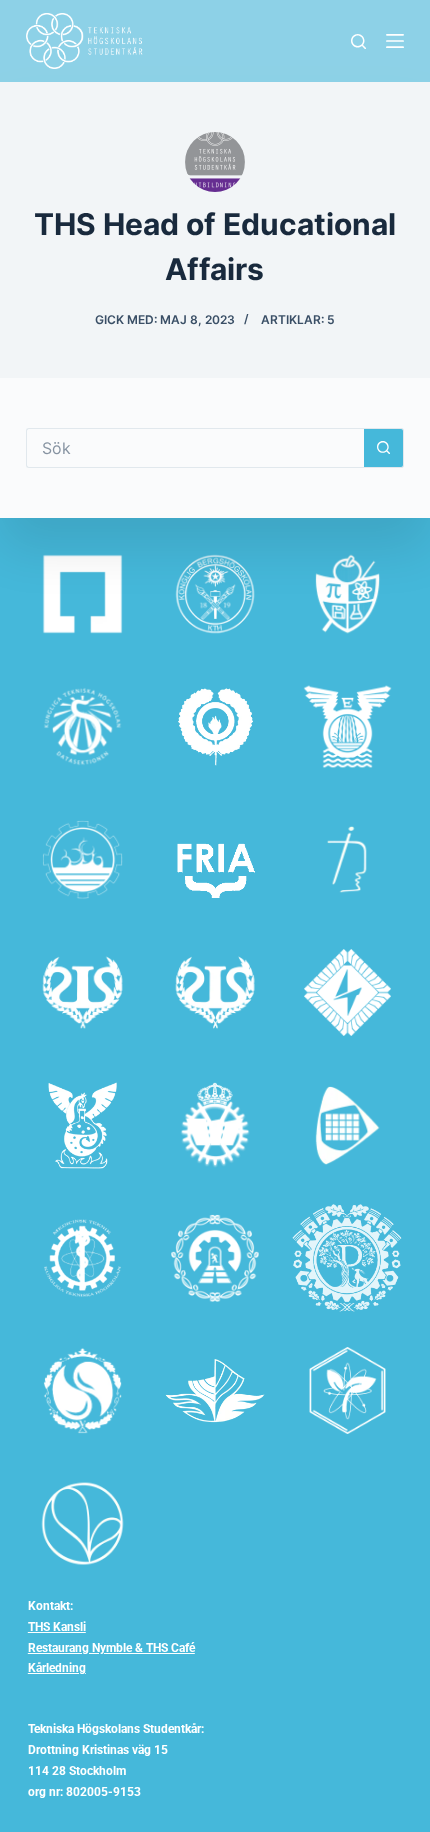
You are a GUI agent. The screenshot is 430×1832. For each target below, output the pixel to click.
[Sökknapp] (384, 448)
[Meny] (395, 41)
